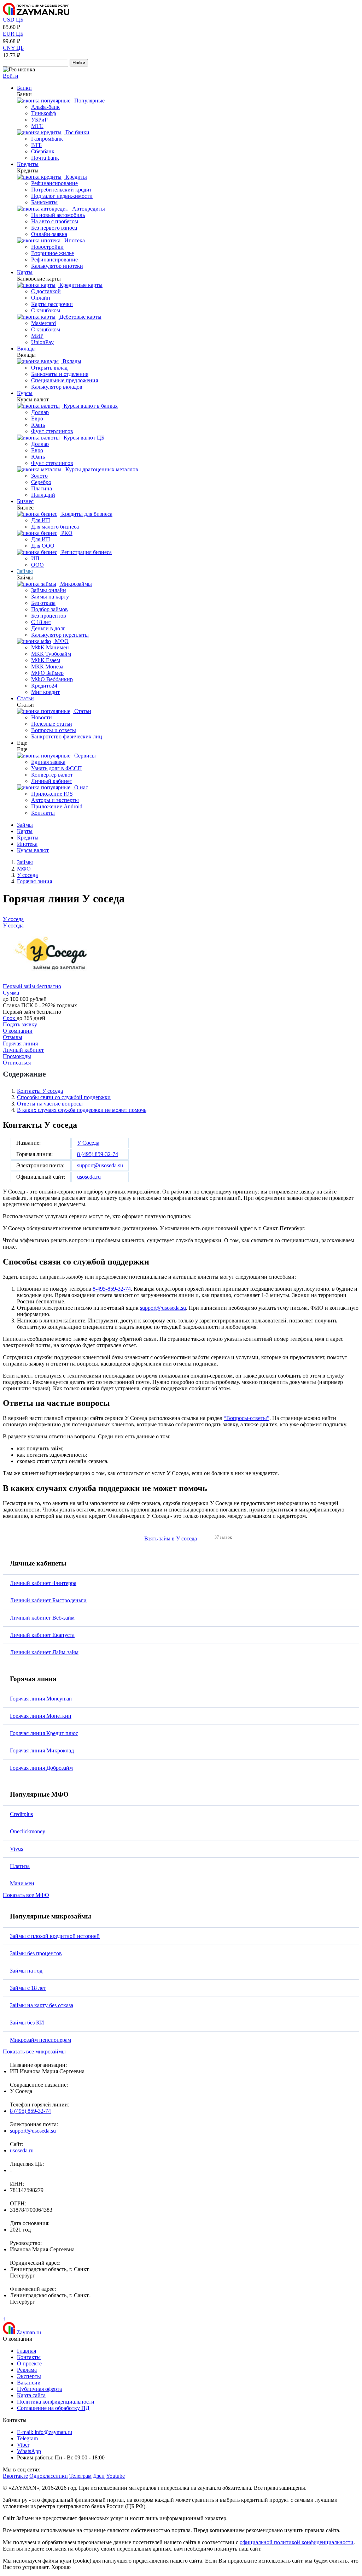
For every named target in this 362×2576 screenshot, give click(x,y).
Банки (24, 88)
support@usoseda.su (100, 1165)
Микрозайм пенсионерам (40, 2040)
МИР (37, 336)
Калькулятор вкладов (57, 387)
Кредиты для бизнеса (86, 514)
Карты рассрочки (52, 304)
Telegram (27, 2438)
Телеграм (80, 2476)
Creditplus (21, 1814)
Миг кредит (45, 692)
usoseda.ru (89, 1177)
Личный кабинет (52, 781)
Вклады (26, 349)
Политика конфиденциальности (56, 2402)
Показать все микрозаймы (34, 2052)
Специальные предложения (65, 380)
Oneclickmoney (28, 1831)
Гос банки (77, 132)
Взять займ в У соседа (171, 1538)
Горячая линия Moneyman (41, 1699)
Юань (38, 425)
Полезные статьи (52, 724)
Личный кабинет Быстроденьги (48, 1600)
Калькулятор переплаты (60, 635)
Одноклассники (49, 2476)
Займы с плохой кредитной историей (55, 1936)
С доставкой (46, 291)
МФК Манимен (50, 647)
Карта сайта (31, 2395)
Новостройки (47, 247)
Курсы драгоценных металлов (101, 469)
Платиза (20, 1866)
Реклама (27, 2370)
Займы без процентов (36, 1953)
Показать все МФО (26, 1895)
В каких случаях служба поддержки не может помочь (82, 1110)
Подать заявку (20, 1024)
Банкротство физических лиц (67, 736)
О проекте (29, 2363)
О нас (80, 787)
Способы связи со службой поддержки (64, 1097)
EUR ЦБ (13, 34)
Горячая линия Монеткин (41, 1716)
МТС (37, 126)
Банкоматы (44, 202)
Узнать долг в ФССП (57, 768)
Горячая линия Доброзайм (41, 1768)
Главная (27, 2351)
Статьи (25, 698)
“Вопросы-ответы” (247, 1418)
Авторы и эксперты (55, 800)
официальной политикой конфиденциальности (297, 2542)
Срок (10, 1018)
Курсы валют (33, 850)
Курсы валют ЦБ (83, 438)
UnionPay (42, 342)
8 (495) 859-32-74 (98, 1154)
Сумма (11, 993)
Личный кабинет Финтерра (43, 1583)
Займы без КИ (27, 2023)
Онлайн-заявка (49, 234)
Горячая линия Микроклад (42, 1750)
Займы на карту (50, 597)
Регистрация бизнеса (86, 552)
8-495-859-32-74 (112, 1289)
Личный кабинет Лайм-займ (44, 1652)
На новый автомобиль (58, 215)
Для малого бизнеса (55, 527)
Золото (39, 476)
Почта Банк (45, 158)
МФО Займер (47, 673)
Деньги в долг (48, 628)
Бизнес (25, 501)
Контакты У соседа (40, 1091)
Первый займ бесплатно (32, 986)
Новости (42, 717)
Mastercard (43, 323)
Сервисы (84, 756)
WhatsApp (29, 2451)
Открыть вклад (49, 368)
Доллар (40, 412)
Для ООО (43, 546)
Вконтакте (15, 2476)
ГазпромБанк (47, 139)
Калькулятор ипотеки (57, 266)
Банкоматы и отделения (60, 374)
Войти (11, 76)
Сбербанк (43, 151)
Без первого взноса (54, 228)
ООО (37, 565)
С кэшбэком (46, 310)
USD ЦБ (13, 20)
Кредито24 (44, 686)
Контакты (43, 813)
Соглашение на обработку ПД (53, 2408)
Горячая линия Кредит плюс (44, 1733)
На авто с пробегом (55, 221)
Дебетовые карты (80, 317)
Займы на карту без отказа (42, 2005)
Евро (37, 418)
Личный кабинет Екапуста (42, 1635)
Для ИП (41, 520)
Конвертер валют (52, 775)
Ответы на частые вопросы (50, 1104)
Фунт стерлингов (52, 431)
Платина (42, 488)
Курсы (25, 393)
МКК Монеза (47, 667)
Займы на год (26, 1971)
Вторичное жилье (52, 253)
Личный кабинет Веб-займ (42, 1618)
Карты (25, 272)
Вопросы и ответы (54, 730)
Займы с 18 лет (28, 1988)
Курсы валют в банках (90, 406)
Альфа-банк (45, 107)
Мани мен (22, 1883)
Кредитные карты (80, 285)
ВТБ (36, 145)
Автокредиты (88, 209)
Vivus (16, 1849)
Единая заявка (48, 762)
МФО (61, 641)
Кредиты (28, 164)
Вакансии (29, 2383)
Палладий (43, 495)
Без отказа (43, 603)
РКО (66, 533)
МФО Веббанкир (52, 679)
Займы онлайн (49, 590)
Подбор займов (49, 609)
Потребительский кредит (62, 190)
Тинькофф (43, 113)
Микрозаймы (75, 584)
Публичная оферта (39, 2389)
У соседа (13, 919)
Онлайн (41, 298)
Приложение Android (57, 806)
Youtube (115, 2476)
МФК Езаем (46, 660)
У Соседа (88, 1143)
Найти (79, 63)
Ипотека (74, 240)
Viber (23, 2445)
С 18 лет (41, 622)
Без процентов (49, 616)
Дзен (99, 2476)
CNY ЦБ (13, 48)
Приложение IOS (52, 794)
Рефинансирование (54, 183)
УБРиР (39, 120)
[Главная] (36, 13)
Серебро (41, 482)
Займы (25, 571)
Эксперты (29, 2376)
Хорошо (61, 2567)
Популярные (89, 101)
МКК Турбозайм (51, 654)
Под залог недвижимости (62, 196)
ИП (35, 558)
